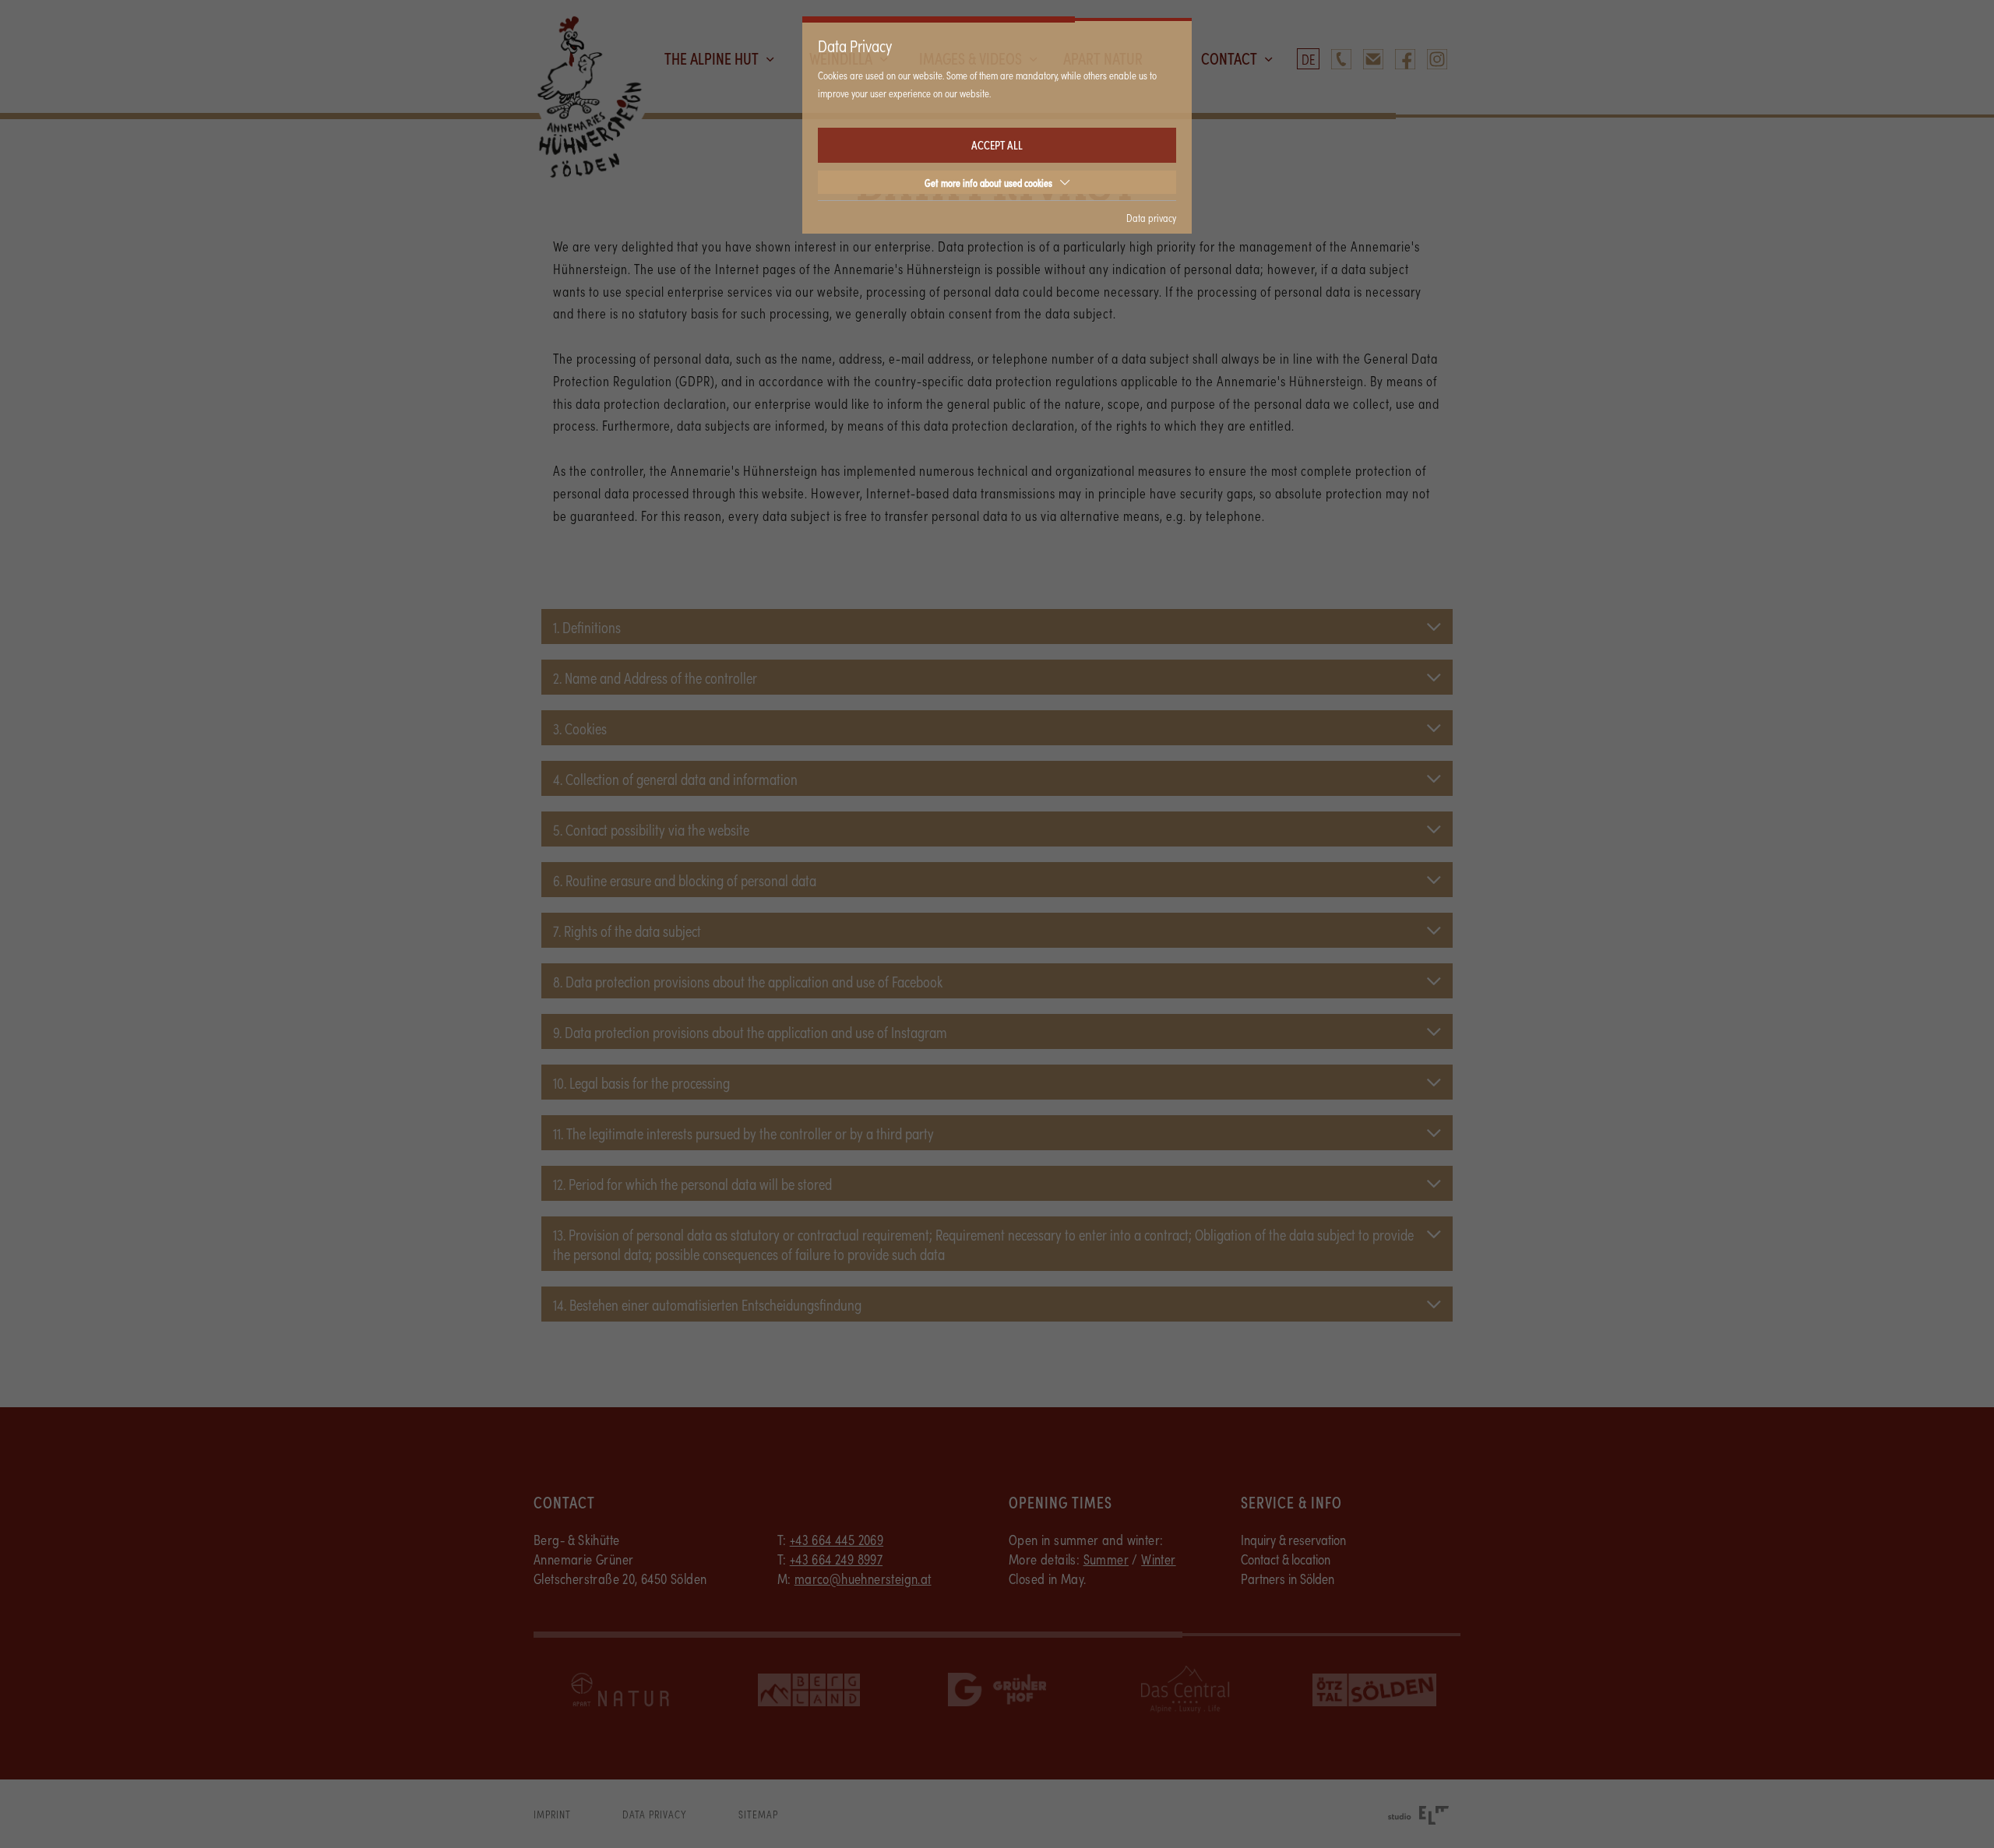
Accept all (997, 144)
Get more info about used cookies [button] (988, 182)
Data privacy (1151, 217)
